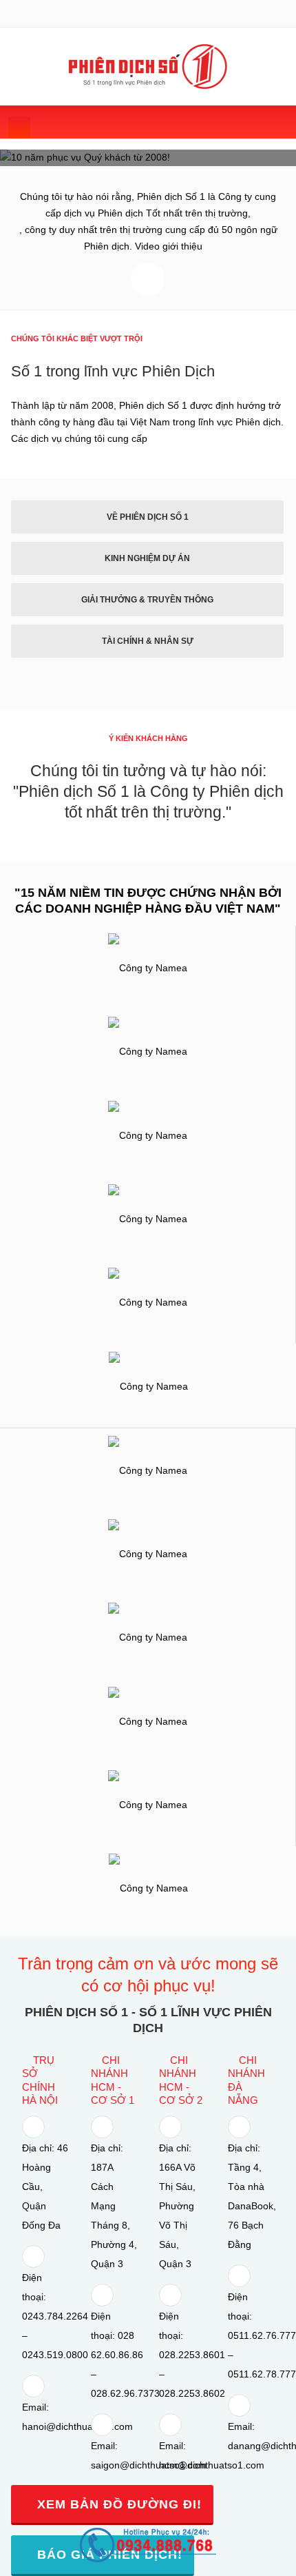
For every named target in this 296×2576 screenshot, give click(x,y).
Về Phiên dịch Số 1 (148, 517)
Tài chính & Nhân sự (148, 641)
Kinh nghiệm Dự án (147, 558)
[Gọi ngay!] (148, 2544)
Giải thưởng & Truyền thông (147, 600)
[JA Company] (148, 67)
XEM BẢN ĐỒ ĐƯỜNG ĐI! (117, 2504)
